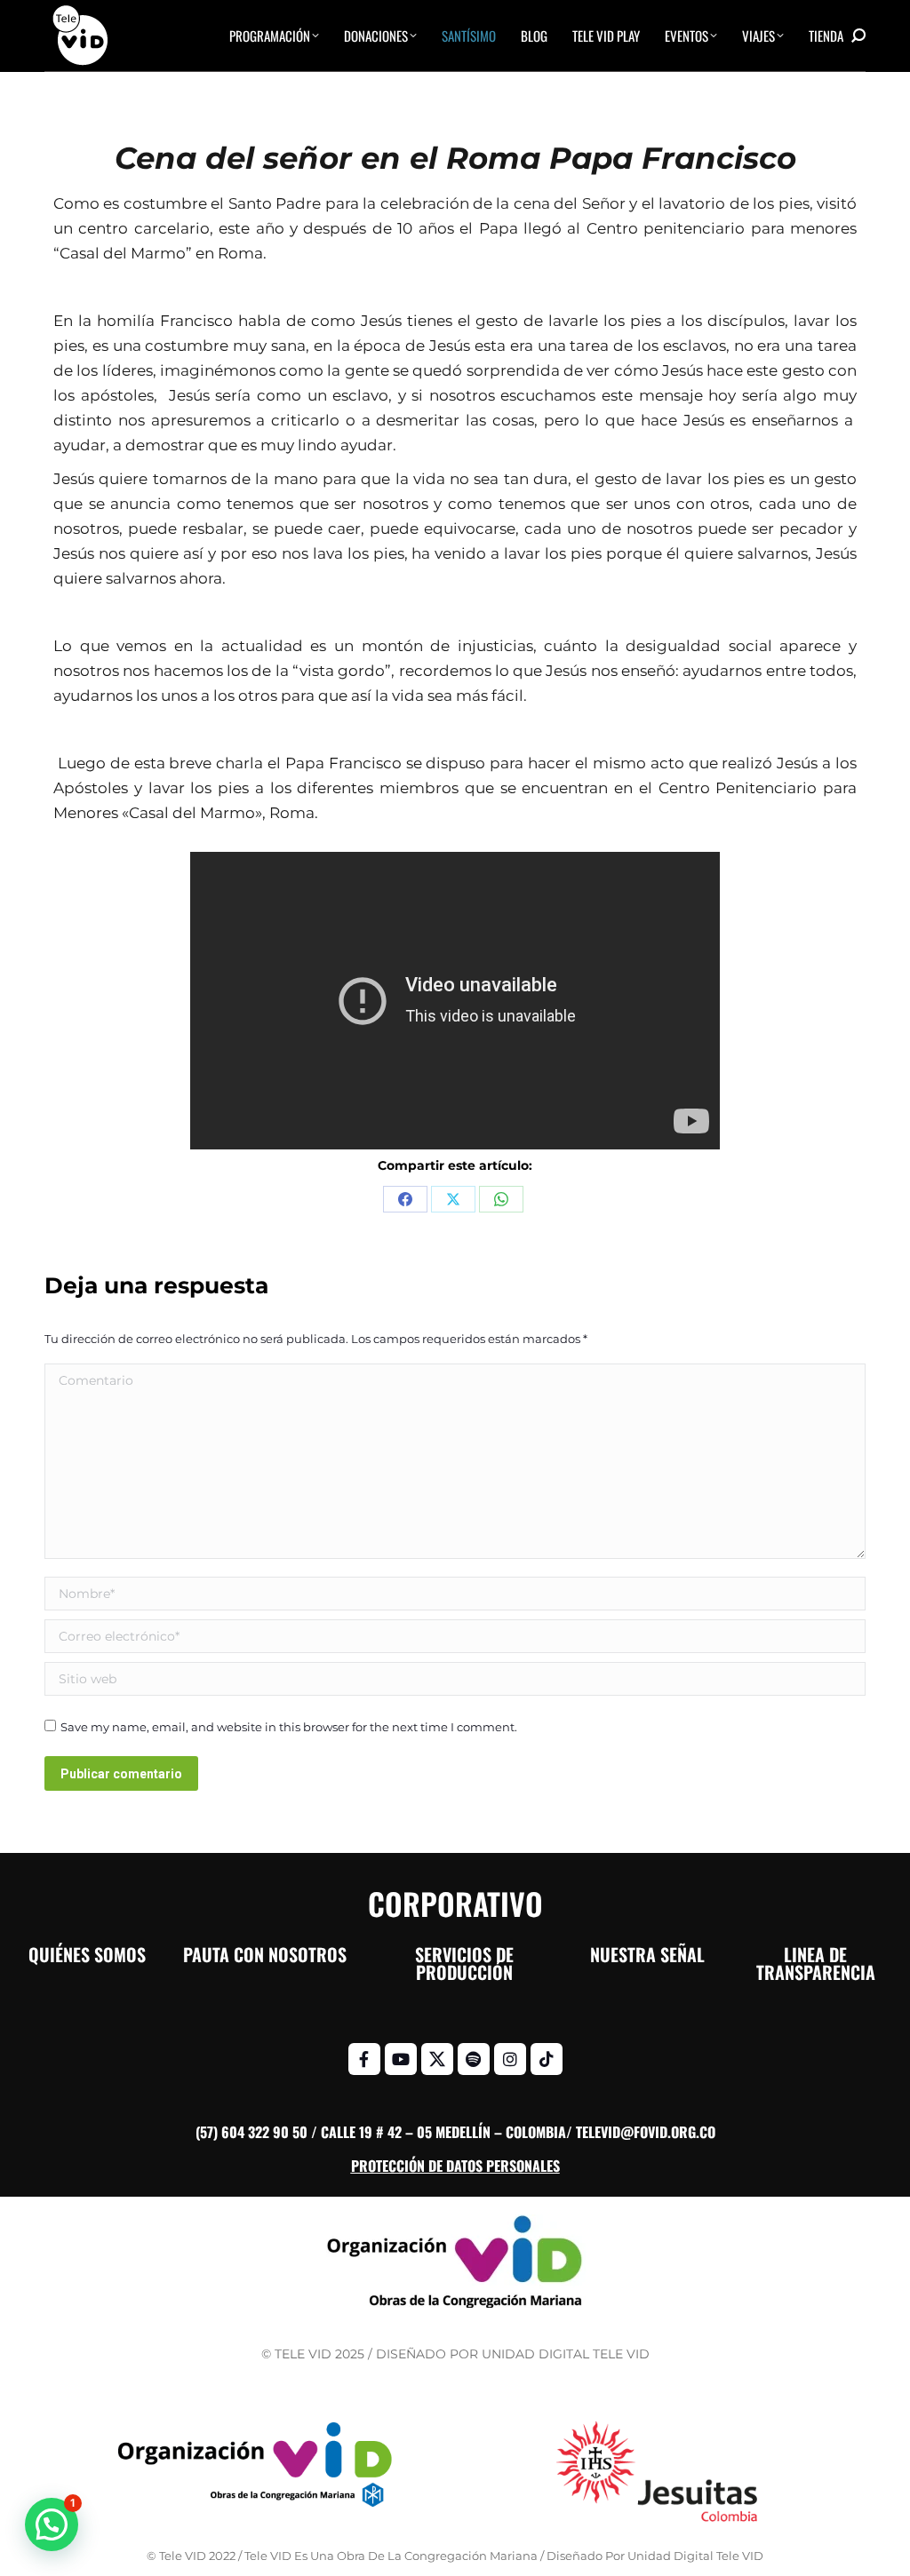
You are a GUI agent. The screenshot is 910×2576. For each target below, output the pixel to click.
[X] (453, 1199)
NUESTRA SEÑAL (647, 1954)
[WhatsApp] (501, 1199)
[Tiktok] (547, 2059)
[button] (52, 2524)
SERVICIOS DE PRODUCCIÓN (464, 1963)
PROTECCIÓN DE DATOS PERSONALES (455, 2166)
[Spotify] (474, 2059)
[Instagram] (510, 2059)
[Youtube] (401, 2059)
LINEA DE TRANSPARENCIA (816, 1963)
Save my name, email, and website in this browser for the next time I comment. (289, 1727)
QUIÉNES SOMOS (87, 1954)
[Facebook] (405, 1199)
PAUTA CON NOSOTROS (265, 1954)
